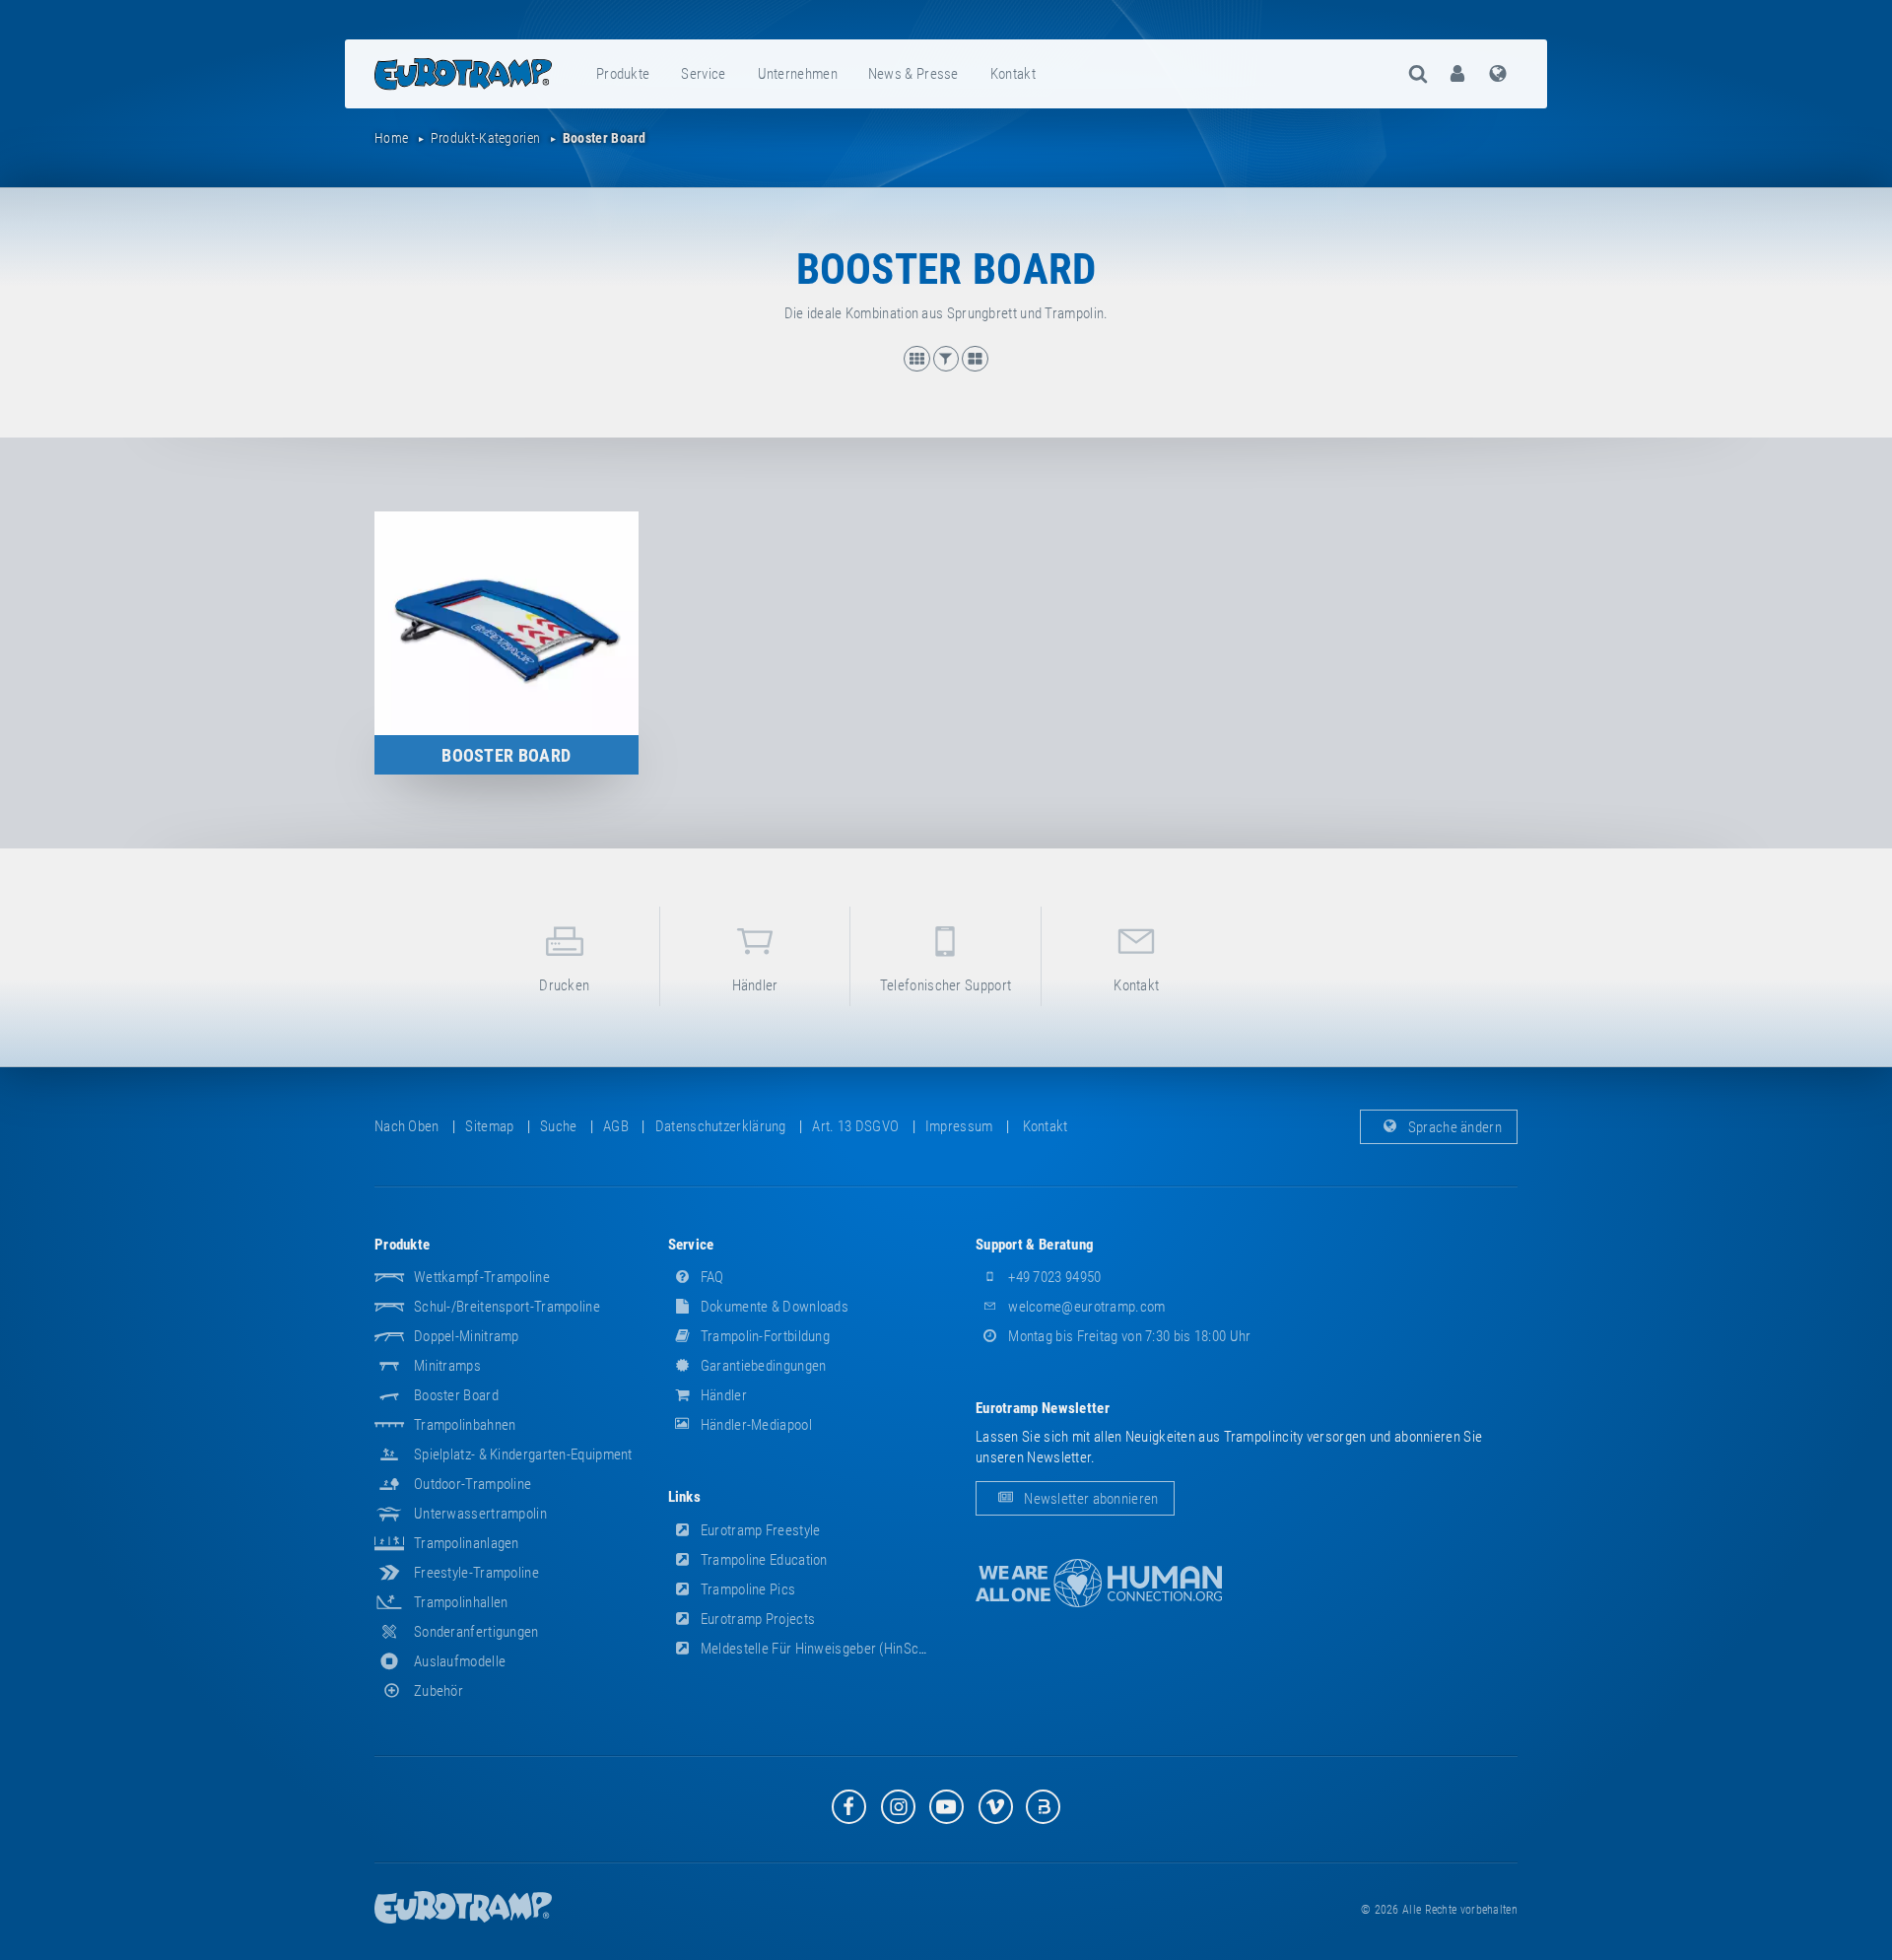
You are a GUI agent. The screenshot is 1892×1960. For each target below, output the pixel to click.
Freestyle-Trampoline (476, 1573)
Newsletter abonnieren (1090, 1499)
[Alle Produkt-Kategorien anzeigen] (975, 367)
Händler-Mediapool (755, 1425)
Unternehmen (798, 74)
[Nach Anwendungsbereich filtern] (948, 367)
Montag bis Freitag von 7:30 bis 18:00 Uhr (1128, 1336)
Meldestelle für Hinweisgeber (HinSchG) (819, 1649)
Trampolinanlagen (467, 1543)
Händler (755, 985)
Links (685, 1497)
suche (559, 1126)
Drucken (564, 985)
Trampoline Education (763, 1560)
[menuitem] (624, 74)
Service (703, 74)
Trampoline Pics (747, 1589)
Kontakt (1013, 74)
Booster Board (456, 1395)
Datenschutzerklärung (721, 1126)
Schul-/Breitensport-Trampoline (507, 1307)
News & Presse (913, 74)
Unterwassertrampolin (480, 1514)
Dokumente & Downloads (774, 1307)
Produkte (623, 74)
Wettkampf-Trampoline (482, 1277)
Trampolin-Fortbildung (764, 1336)
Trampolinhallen (461, 1602)
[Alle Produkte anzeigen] (918, 367)
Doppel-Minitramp (467, 1336)
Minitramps (447, 1366)
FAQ (711, 1277)
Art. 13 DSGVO (855, 1126)
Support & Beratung (1035, 1245)
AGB (616, 1126)
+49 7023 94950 (1053, 1277)
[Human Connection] (1099, 1583)
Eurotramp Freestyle (759, 1530)
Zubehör (439, 1691)
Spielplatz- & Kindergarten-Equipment (523, 1454)
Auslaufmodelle (460, 1661)
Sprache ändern (1454, 1126)
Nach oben (407, 1126)
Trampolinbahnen (465, 1425)
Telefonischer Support (946, 985)
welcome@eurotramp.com (1085, 1307)
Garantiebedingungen (762, 1366)
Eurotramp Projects (757, 1619)
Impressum (959, 1126)
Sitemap (489, 1126)
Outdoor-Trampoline (473, 1484)
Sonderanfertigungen (476, 1632)
